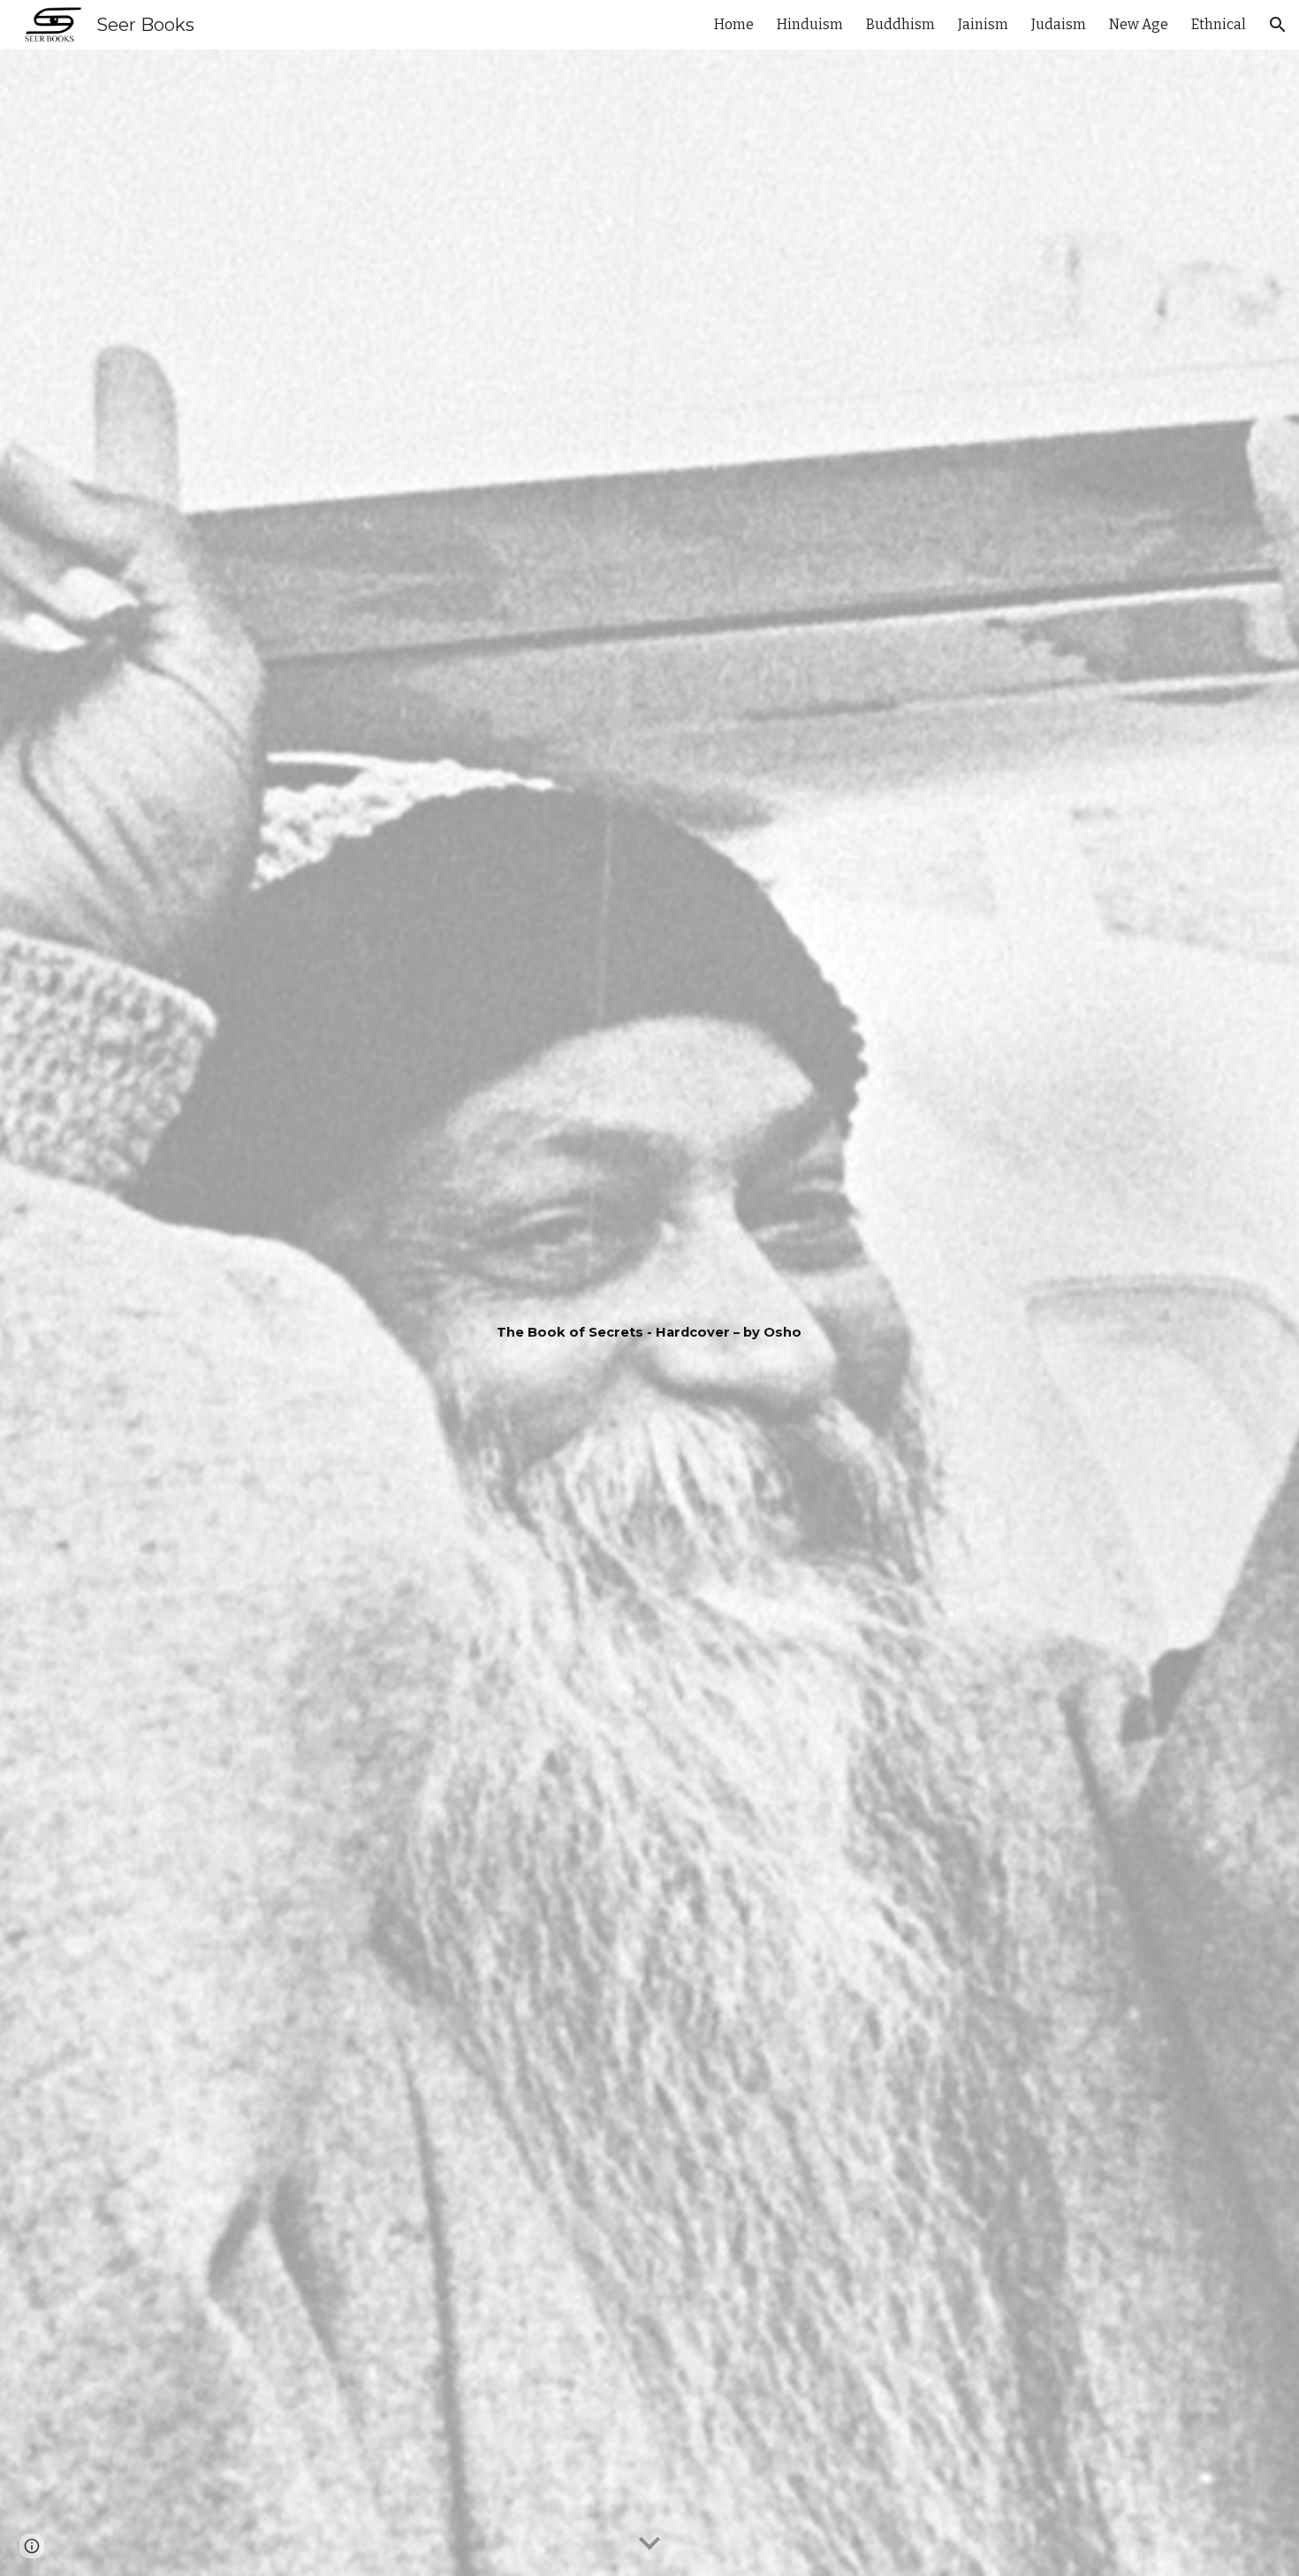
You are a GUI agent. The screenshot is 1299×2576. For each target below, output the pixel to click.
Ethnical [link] (1219, 24)
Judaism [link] (1059, 24)
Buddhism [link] (900, 24)
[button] (1278, 25)
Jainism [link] (983, 24)
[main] (649, 1313)
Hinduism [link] (810, 24)
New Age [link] (1139, 24)
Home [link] (734, 24)
